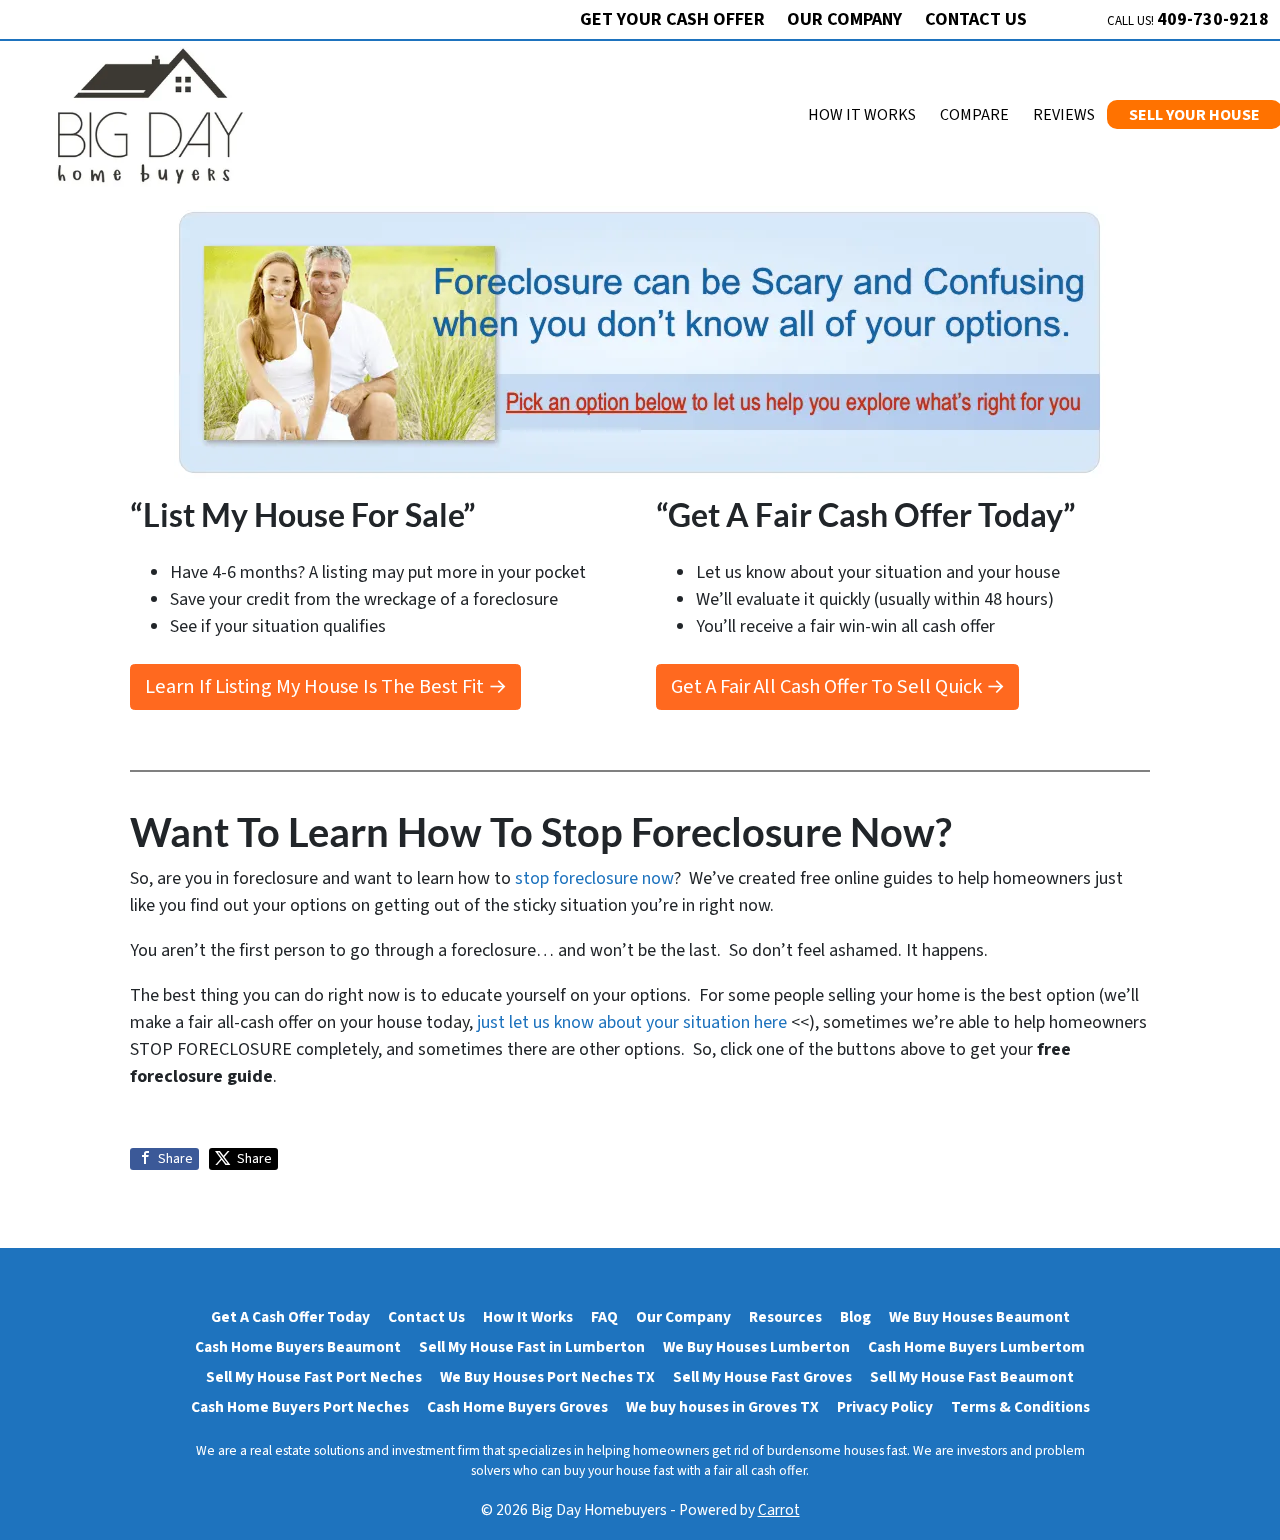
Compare (974, 115)
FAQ (604, 1317)
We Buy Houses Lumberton (756, 1347)
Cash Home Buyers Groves (517, 1407)
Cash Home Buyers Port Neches (300, 1407)
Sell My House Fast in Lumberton (532, 1347)
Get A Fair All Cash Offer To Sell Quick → (838, 686)
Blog (855, 1317)
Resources (785, 1317)
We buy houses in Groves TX (722, 1407)
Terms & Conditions (1020, 1407)
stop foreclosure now (594, 878)
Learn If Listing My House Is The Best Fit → (326, 686)
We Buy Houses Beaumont (979, 1317)
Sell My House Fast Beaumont (972, 1377)
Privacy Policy (885, 1407)
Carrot (779, 1510)
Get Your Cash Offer (672, 19)
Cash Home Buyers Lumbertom (976, 1347)
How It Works (862, 115)
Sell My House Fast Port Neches (314, 1377)
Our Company (844, 19)
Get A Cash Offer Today (290, 1317)
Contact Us (976, 19)
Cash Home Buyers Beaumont (298, 1347)
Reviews (1064, 115)
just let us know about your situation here (632, 1022)
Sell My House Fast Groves (762, 1377)
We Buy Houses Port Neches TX (547, 1377)
